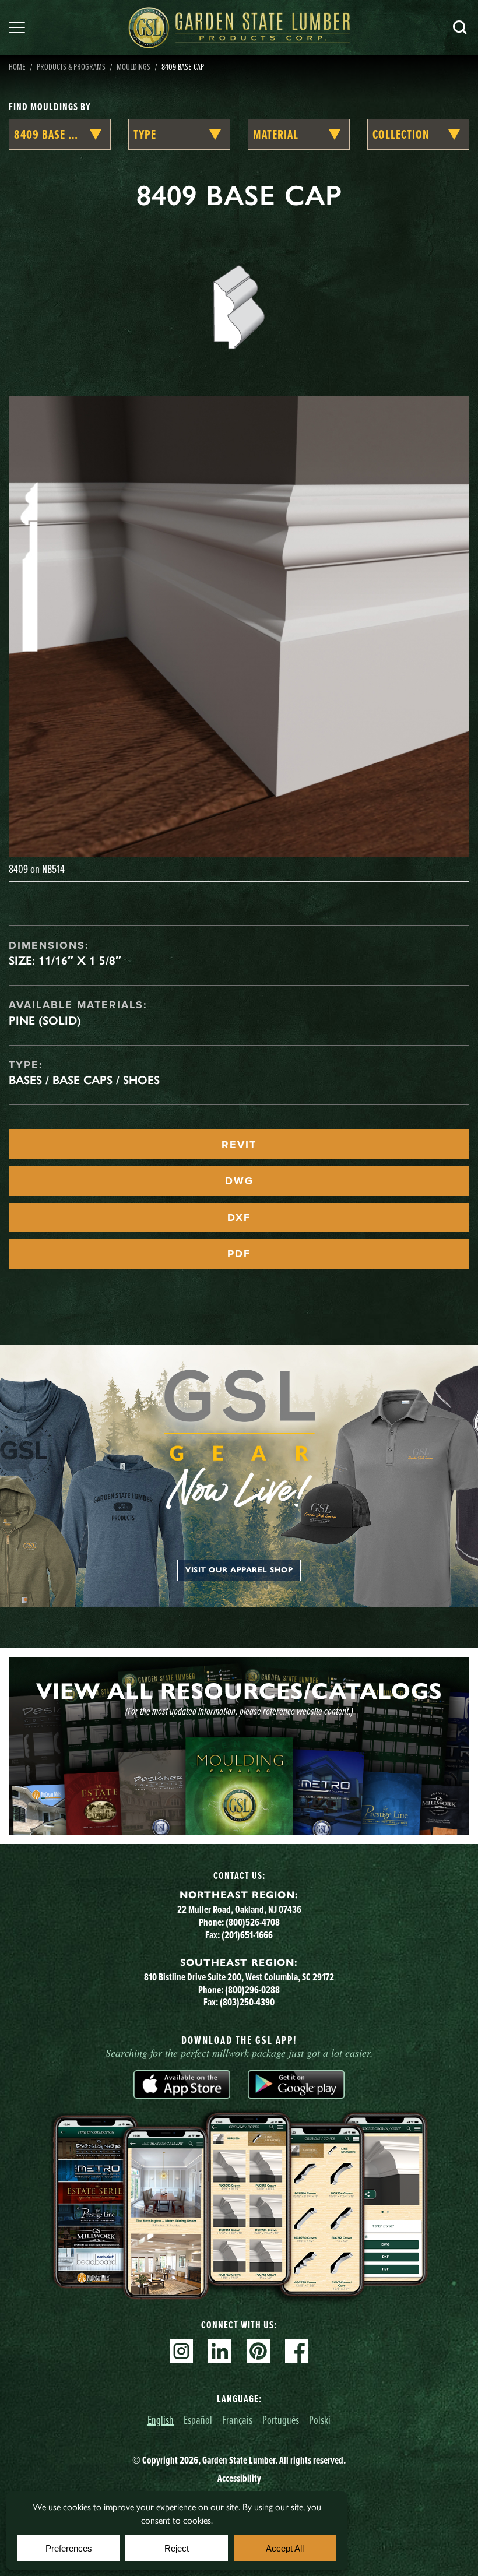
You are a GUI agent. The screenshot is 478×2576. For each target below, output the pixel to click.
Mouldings (133, 66)
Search (460, 27)
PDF (239, 1254)
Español (198, 2420)
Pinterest (258, 2351)
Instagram (181, 2351)
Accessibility (239, 2478)
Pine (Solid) (45, 1020)
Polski (320, 2420)
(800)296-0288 (252, 1990)
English (161, 2420)
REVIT (239, 1145)
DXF (239, 1217)
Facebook (297, 2351)
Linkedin (220, 2351)
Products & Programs (71, 66)
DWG (239, 1181)
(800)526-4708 (253, 1922)
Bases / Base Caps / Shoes (84, 1080)
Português (281, 2420)
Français (237, 2420)
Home (17, 66)
